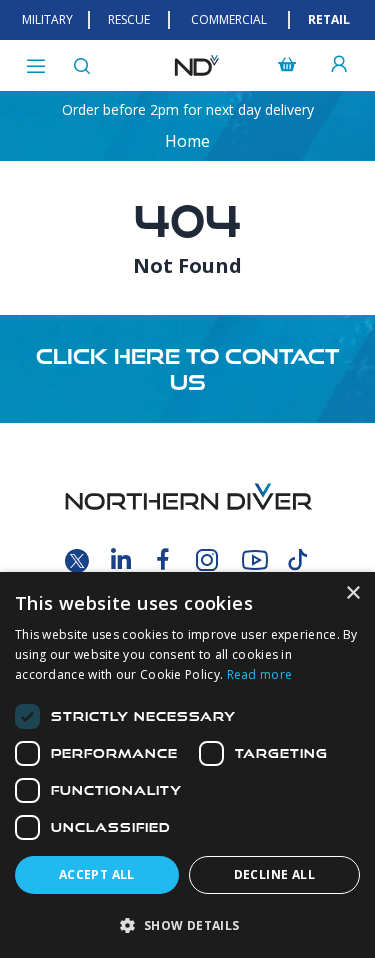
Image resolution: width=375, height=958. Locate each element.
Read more (260, 674)
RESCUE (129, 19)
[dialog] (187, 765)
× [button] (352, 593)
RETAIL (329, 19)
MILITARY (47, 19)
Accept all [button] (97, 874)
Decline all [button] (274, 874)
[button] (187, 925)
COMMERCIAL (229, 19)
